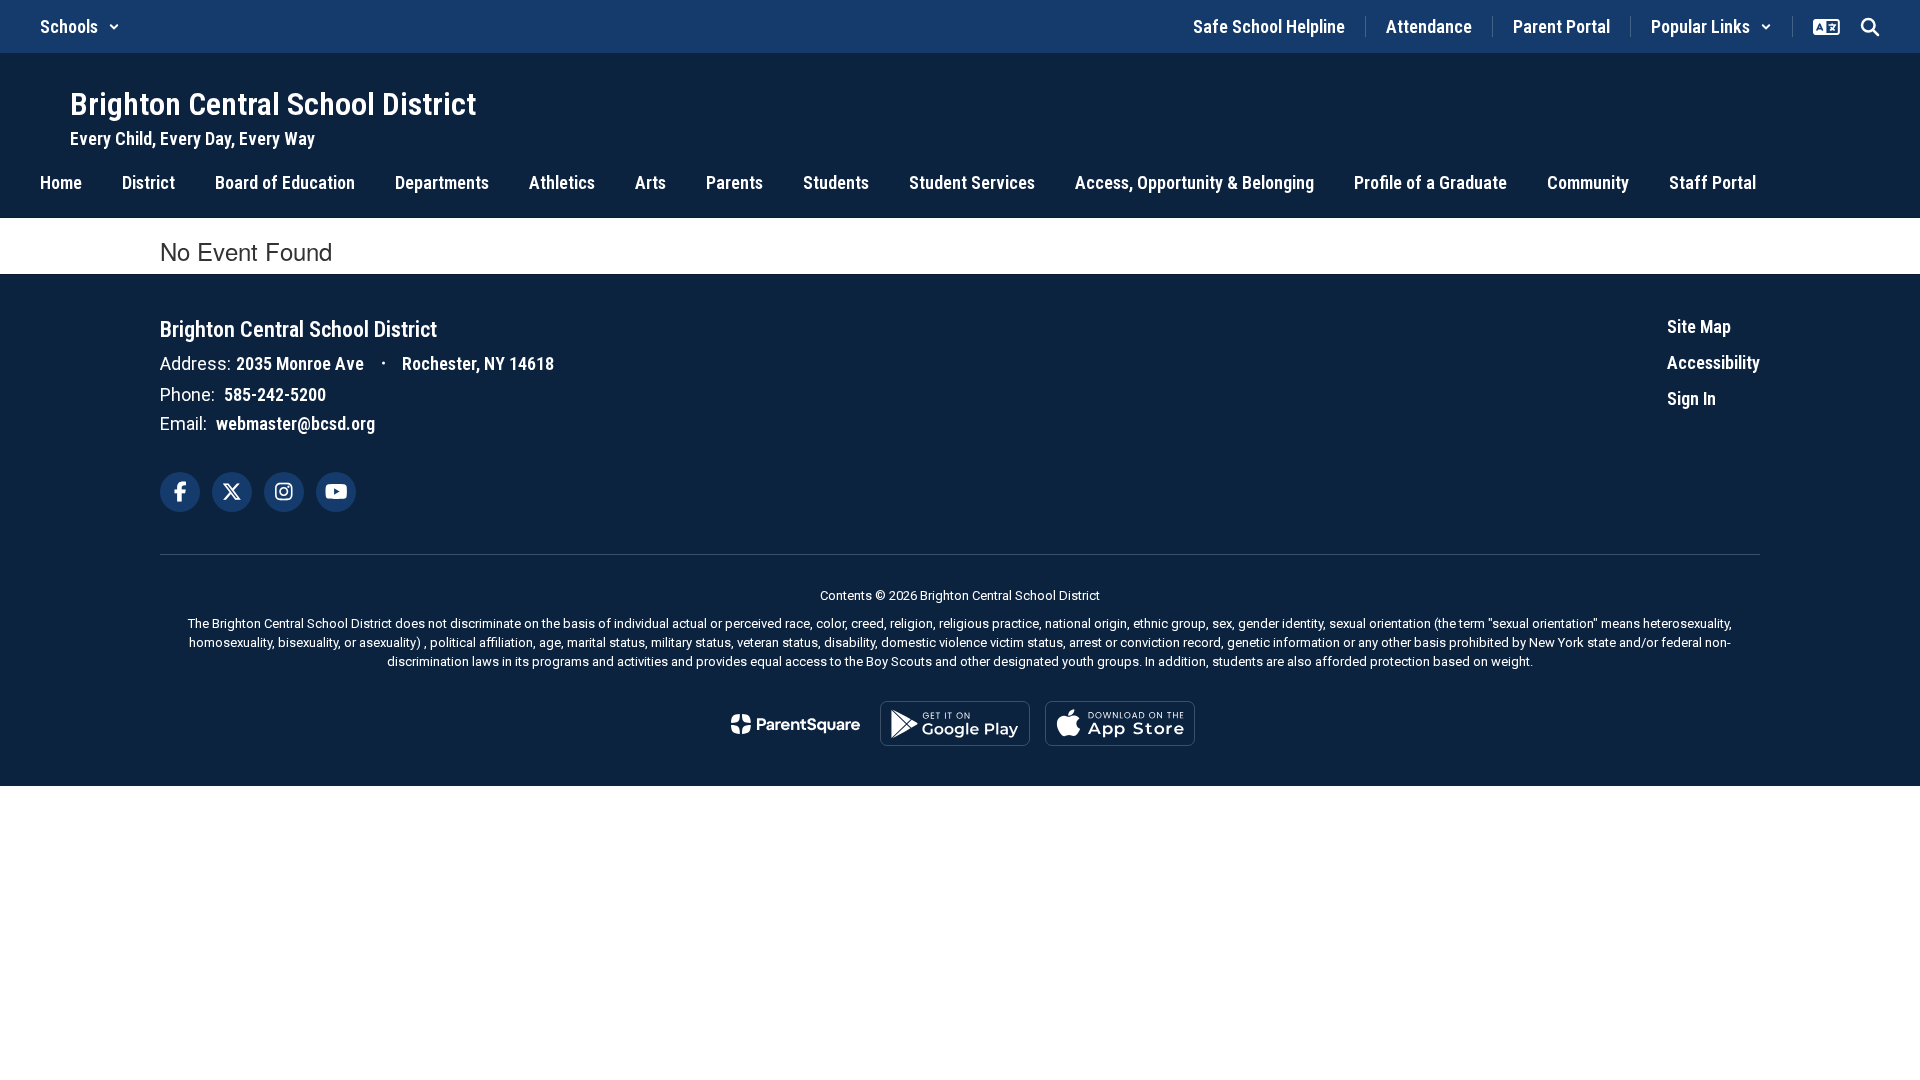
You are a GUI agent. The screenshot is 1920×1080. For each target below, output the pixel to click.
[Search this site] (1870, 27)
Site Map (1699, 326)
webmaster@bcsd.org (295, 423)
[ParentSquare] (795, 724)
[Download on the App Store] (1120, 723)
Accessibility (1713, 362)
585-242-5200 (275, 394)
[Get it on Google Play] (955, 723)
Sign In (1691, 398)
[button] (80, 26)
